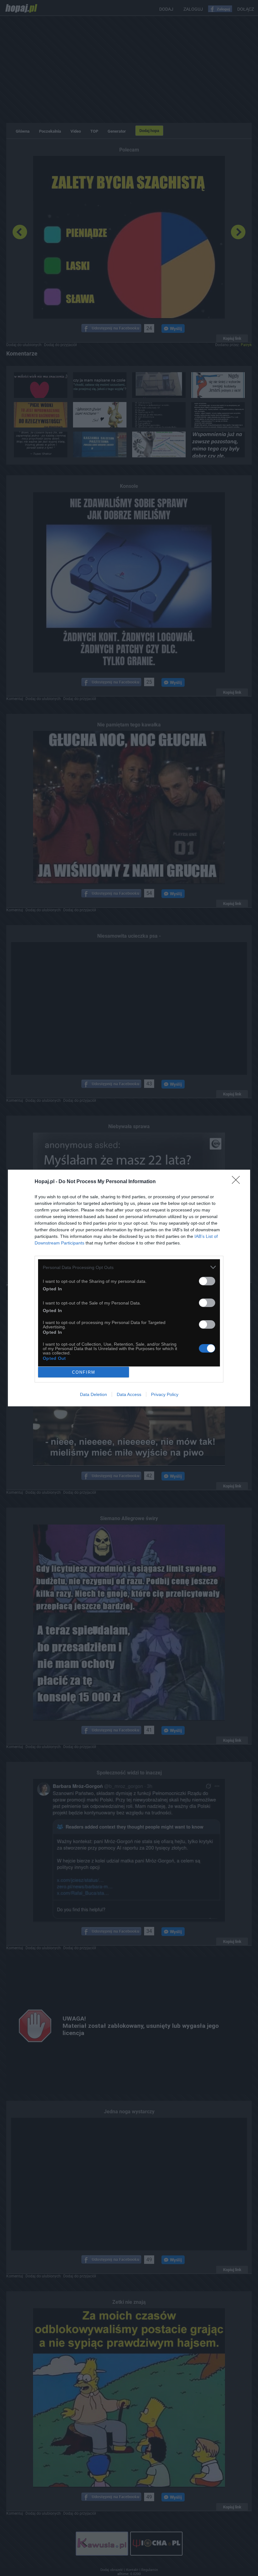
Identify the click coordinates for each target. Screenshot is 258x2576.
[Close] (238, 1182)
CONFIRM (84, 1372)
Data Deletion (93, 1394)
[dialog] (129, 1288)
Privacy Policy (165, 1394)
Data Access (129, 1394)
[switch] (207, 1281)
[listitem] (129, 1267)
